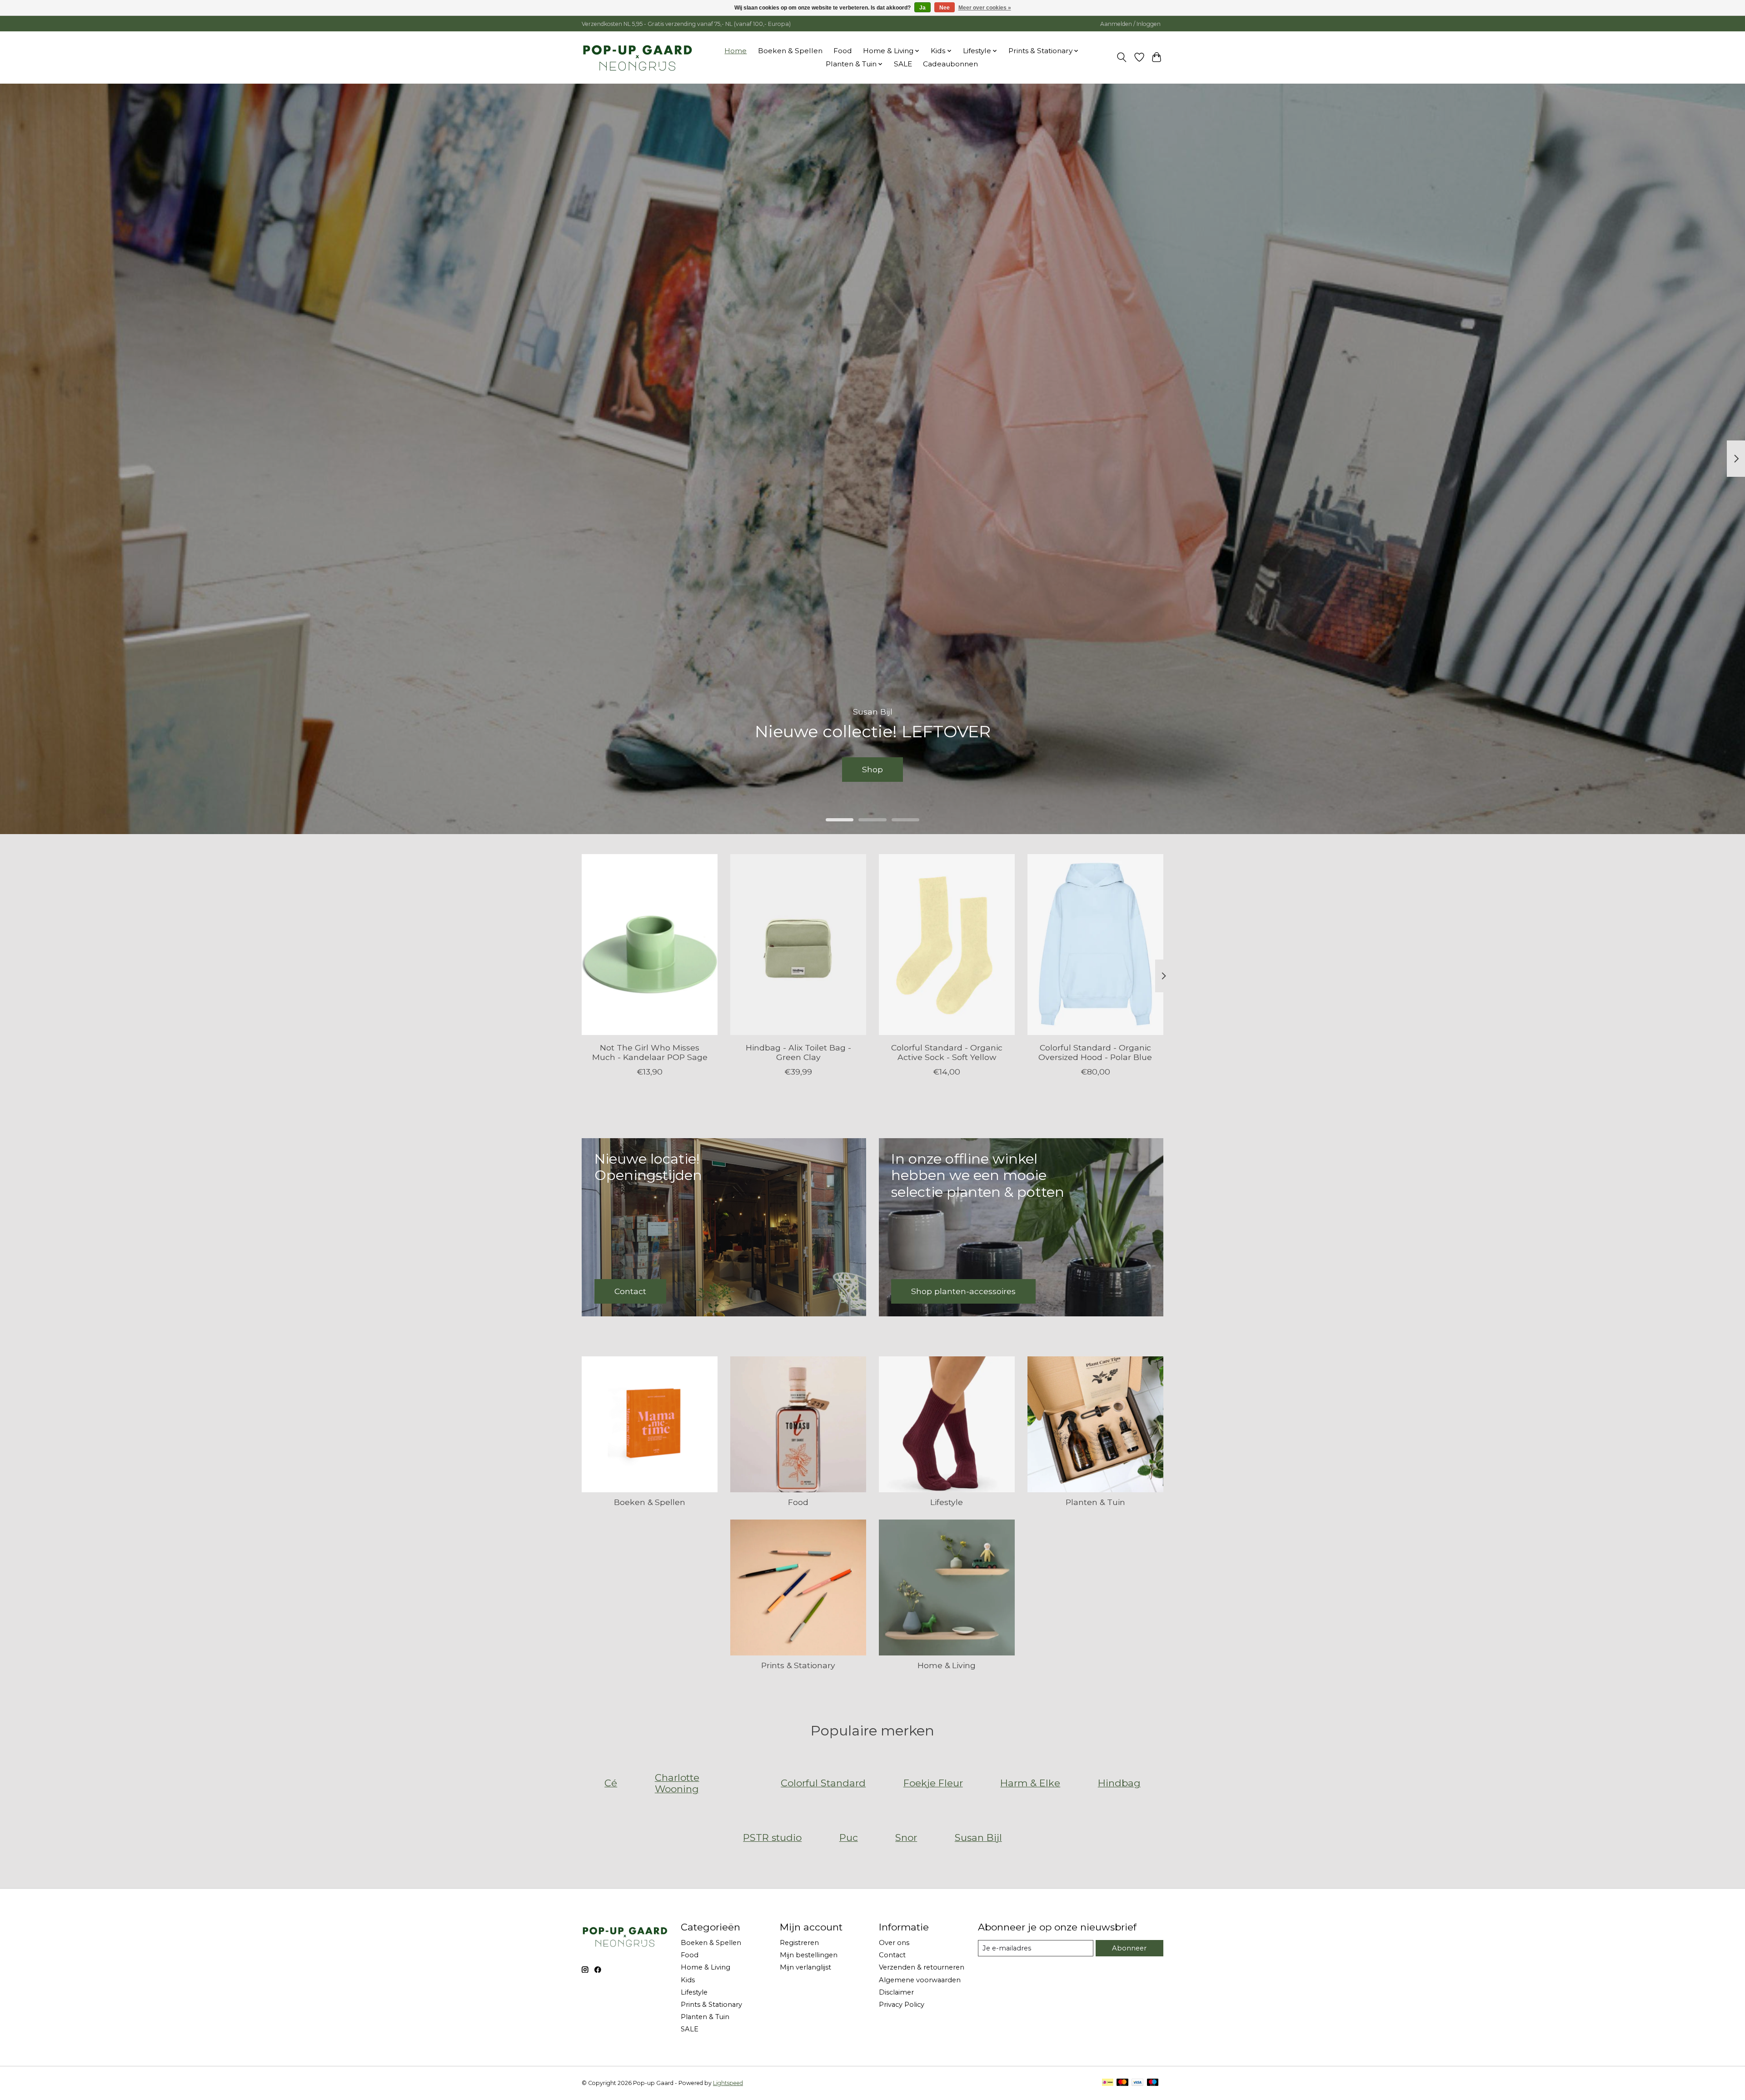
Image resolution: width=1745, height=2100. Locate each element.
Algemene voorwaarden (920, 1980)
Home (735, 51)
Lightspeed (728, 2083)
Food (843, 51)
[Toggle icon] (1122, 57)
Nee (945, 8)
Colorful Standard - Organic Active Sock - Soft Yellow (947, 1052)
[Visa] (1137, 2083)
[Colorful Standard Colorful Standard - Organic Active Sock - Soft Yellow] (947, 945)
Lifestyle (947, 1502)
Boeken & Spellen (790, 51)
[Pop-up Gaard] (637, 57)
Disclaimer (896, 1992)
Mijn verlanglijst (805, 1967)
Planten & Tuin (1095, 1502)
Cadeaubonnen (950, 64)
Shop (1055, 769)
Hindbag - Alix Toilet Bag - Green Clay (798, 1052)
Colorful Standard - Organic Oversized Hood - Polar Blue (1095, 1052)
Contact (892, 1955)
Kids (688, 1980)
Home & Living (947, 1665)
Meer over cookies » (985, 8)
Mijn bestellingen (809, 1955)
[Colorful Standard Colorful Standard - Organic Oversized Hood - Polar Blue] (1095, 945)
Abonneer (1129, 1948)
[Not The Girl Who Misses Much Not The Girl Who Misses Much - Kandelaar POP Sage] (650, 945)
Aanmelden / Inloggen (1130, 24)
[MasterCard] (1122, 2083)
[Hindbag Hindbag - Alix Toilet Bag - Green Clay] (798, 945)
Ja (922, 8)
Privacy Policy (902, 2005)
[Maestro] (1153, 2083)
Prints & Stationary (798, 1665)
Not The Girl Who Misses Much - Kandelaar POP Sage (650, 1052)
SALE (903, 64)
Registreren (799, 1943)
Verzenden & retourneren (922, 1967)
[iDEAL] (1108, 2083)
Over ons (894, 1943)
